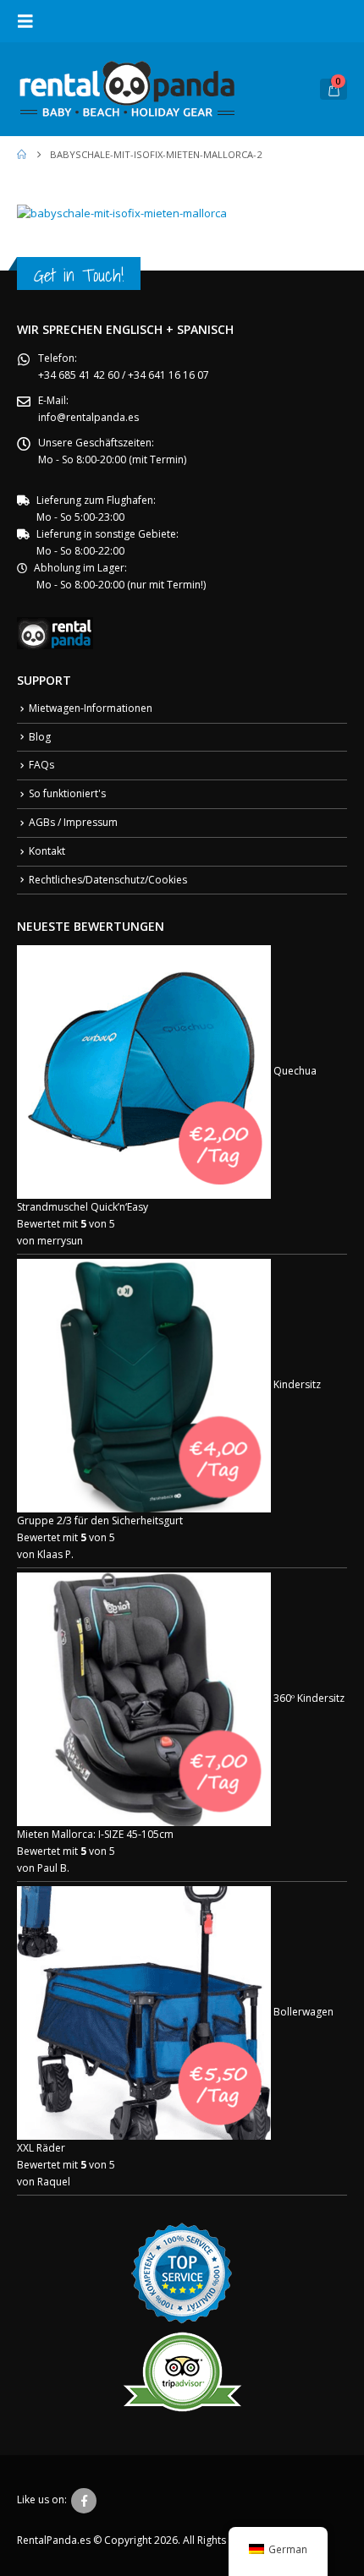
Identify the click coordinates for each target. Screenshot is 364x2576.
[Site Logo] (127, 89)
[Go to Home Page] (22, 155)
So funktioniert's (67, 793)
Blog (40, 737)
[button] (30, 21)
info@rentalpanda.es (88, 417)
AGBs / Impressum (73, 822)
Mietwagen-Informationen (91, 708)
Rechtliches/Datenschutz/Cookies (108, 880)
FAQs (41, 765)
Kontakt (47, 851)
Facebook (84, 2501)
